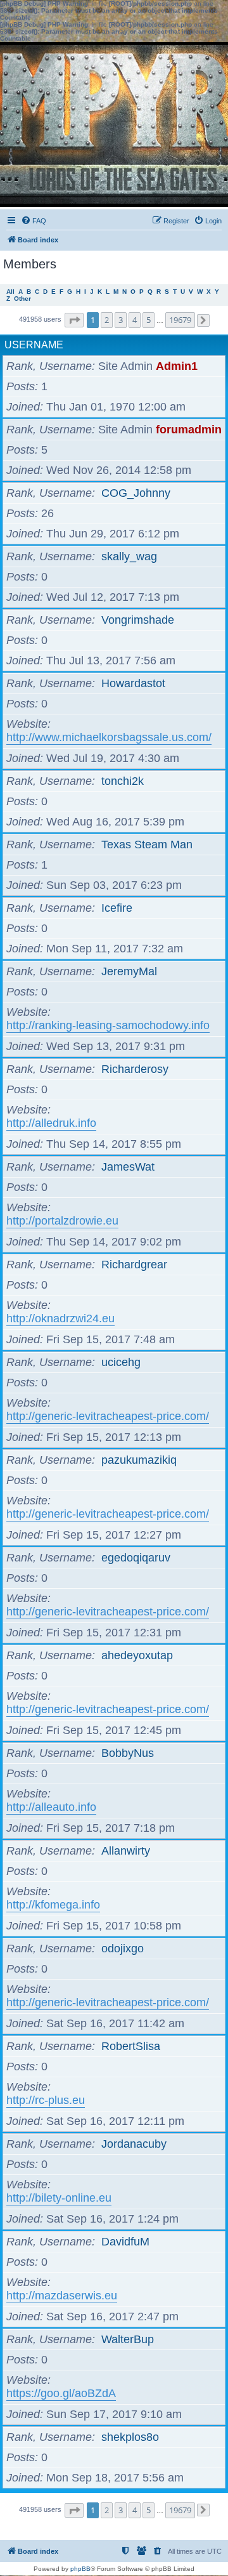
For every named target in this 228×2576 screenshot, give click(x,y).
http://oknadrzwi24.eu (60, 1318)
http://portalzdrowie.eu (62, 1221)
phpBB (80, 2569)
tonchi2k (123, 781)
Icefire (117, 908)
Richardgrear (134, 1265)
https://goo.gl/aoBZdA (61, 2393)
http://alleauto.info (51, 1807)
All (10, 292)
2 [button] (107, 320)
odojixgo (123, 1948)
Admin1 (177, 366)
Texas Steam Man (147, 844)
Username (34, 345)
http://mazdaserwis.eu (62, 2296)
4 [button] (135, 320)
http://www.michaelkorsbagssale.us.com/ (109, 737)
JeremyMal (129, 971)
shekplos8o (130, 2437)
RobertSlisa (131, 2046)
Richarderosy (135, 1069)
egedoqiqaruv (136, 1558)
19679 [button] (180, 320)
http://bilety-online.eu (59, 2198)
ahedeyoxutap (137, 1655)
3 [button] (121, 320)
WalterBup (128, 2339)
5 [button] (149, 320)
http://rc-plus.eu (46, 2100)
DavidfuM (125, 2242)
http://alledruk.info (51, 1123)
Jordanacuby (134, 2144)
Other (22, 299)
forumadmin (189, 430)
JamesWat (128, 1167)
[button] (74, 320)
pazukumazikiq (139, 1460)
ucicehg (121, 1362)
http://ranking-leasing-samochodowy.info (108, 1025)
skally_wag (129, 556)
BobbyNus (128, 1753)
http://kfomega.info (53, 1905)
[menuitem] (34, 221)
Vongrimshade (138, 620)
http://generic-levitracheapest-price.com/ (108, 1416)
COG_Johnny (136, 493)
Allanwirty (126, 1851)
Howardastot (133, 683)
